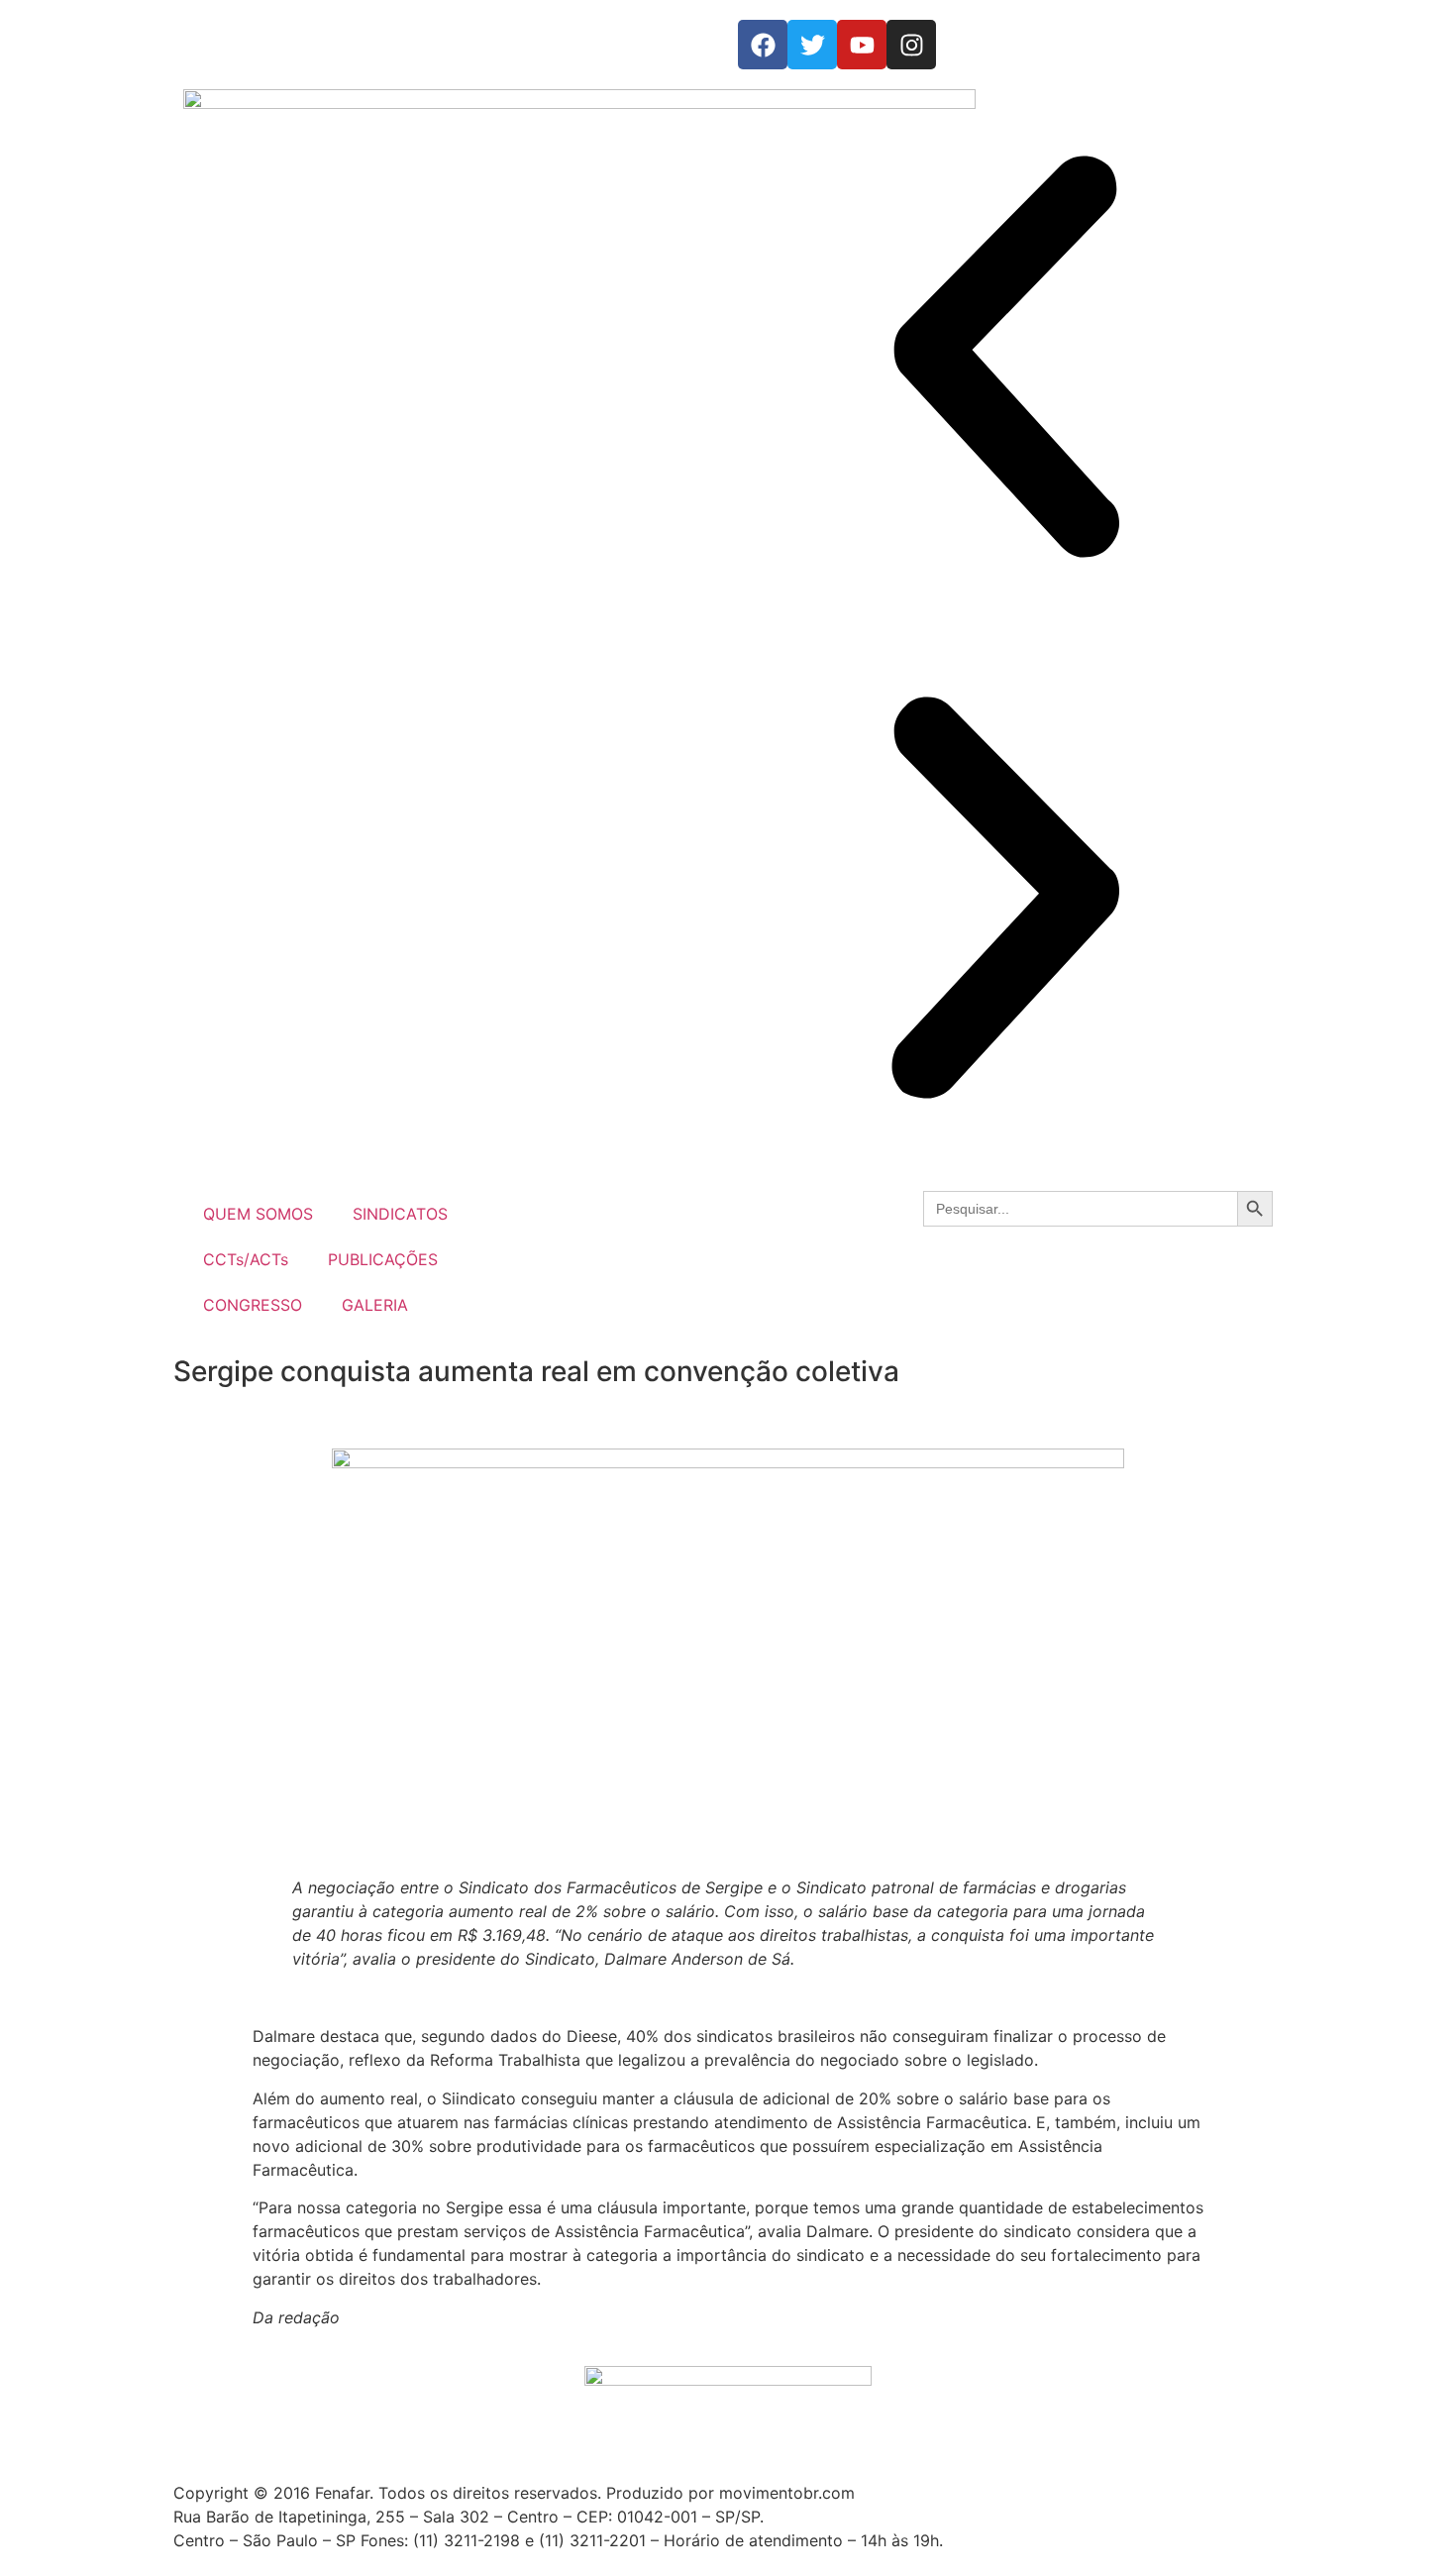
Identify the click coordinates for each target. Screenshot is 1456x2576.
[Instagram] (911, 45)
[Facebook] (763, 45)
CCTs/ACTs (246, 1259)
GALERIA (375, 1305)
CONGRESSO (253, 1305)
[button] (1005, 360)
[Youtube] (862, 45)
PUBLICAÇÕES (383, 1259)
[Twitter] (812, 45)
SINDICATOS (400, 1214)
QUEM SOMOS (258, 1214)
